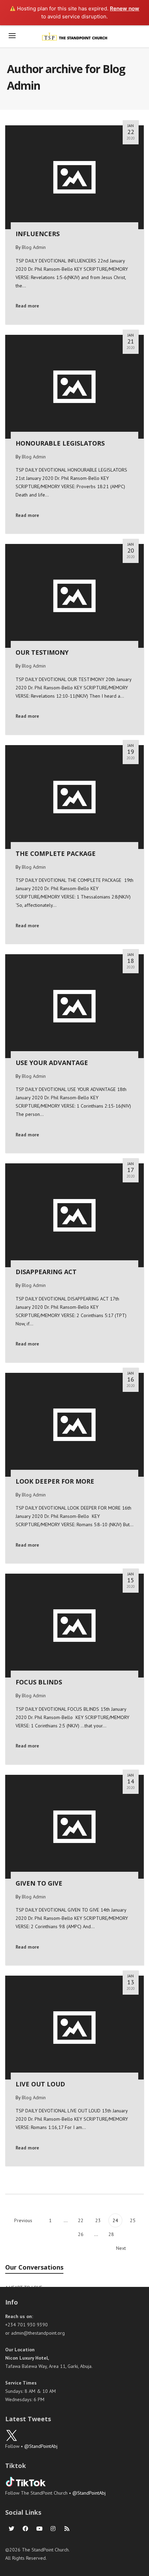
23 (98, 2220)
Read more (27, 306)
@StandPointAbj (41, 2446)
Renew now (125, 8)
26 (81, 2234)
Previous (23, 2220)
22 (81, 2220)
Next (122, 2248)
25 (133, 2220)
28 (111, 2234)
